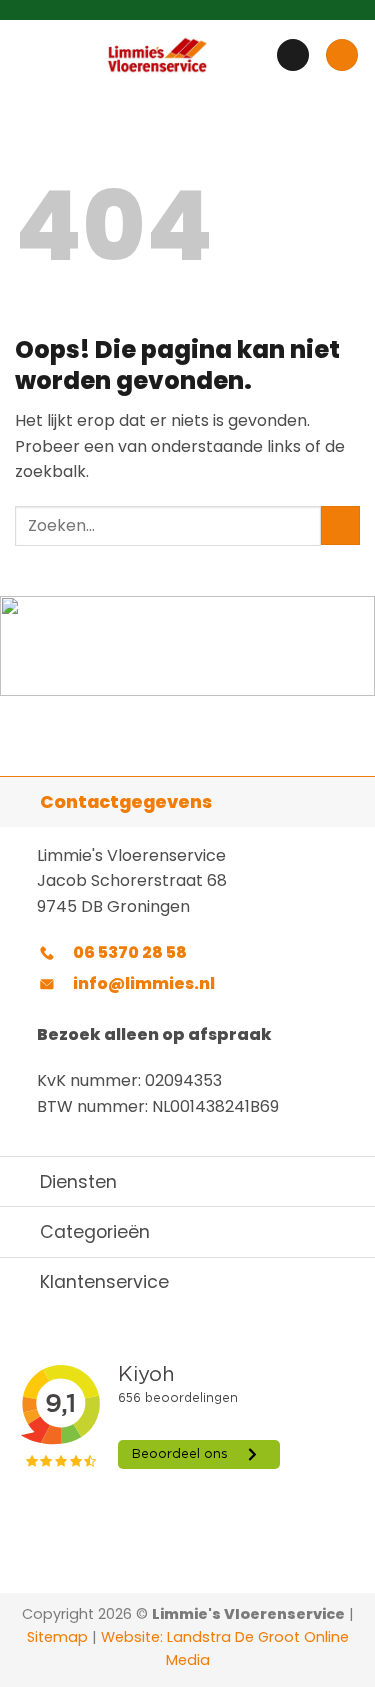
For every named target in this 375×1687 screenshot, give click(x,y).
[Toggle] (19, 801)
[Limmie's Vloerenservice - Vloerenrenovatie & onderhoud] (157, 55)
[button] (27, 54)
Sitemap (57, 1637)
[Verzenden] (340, 525)
